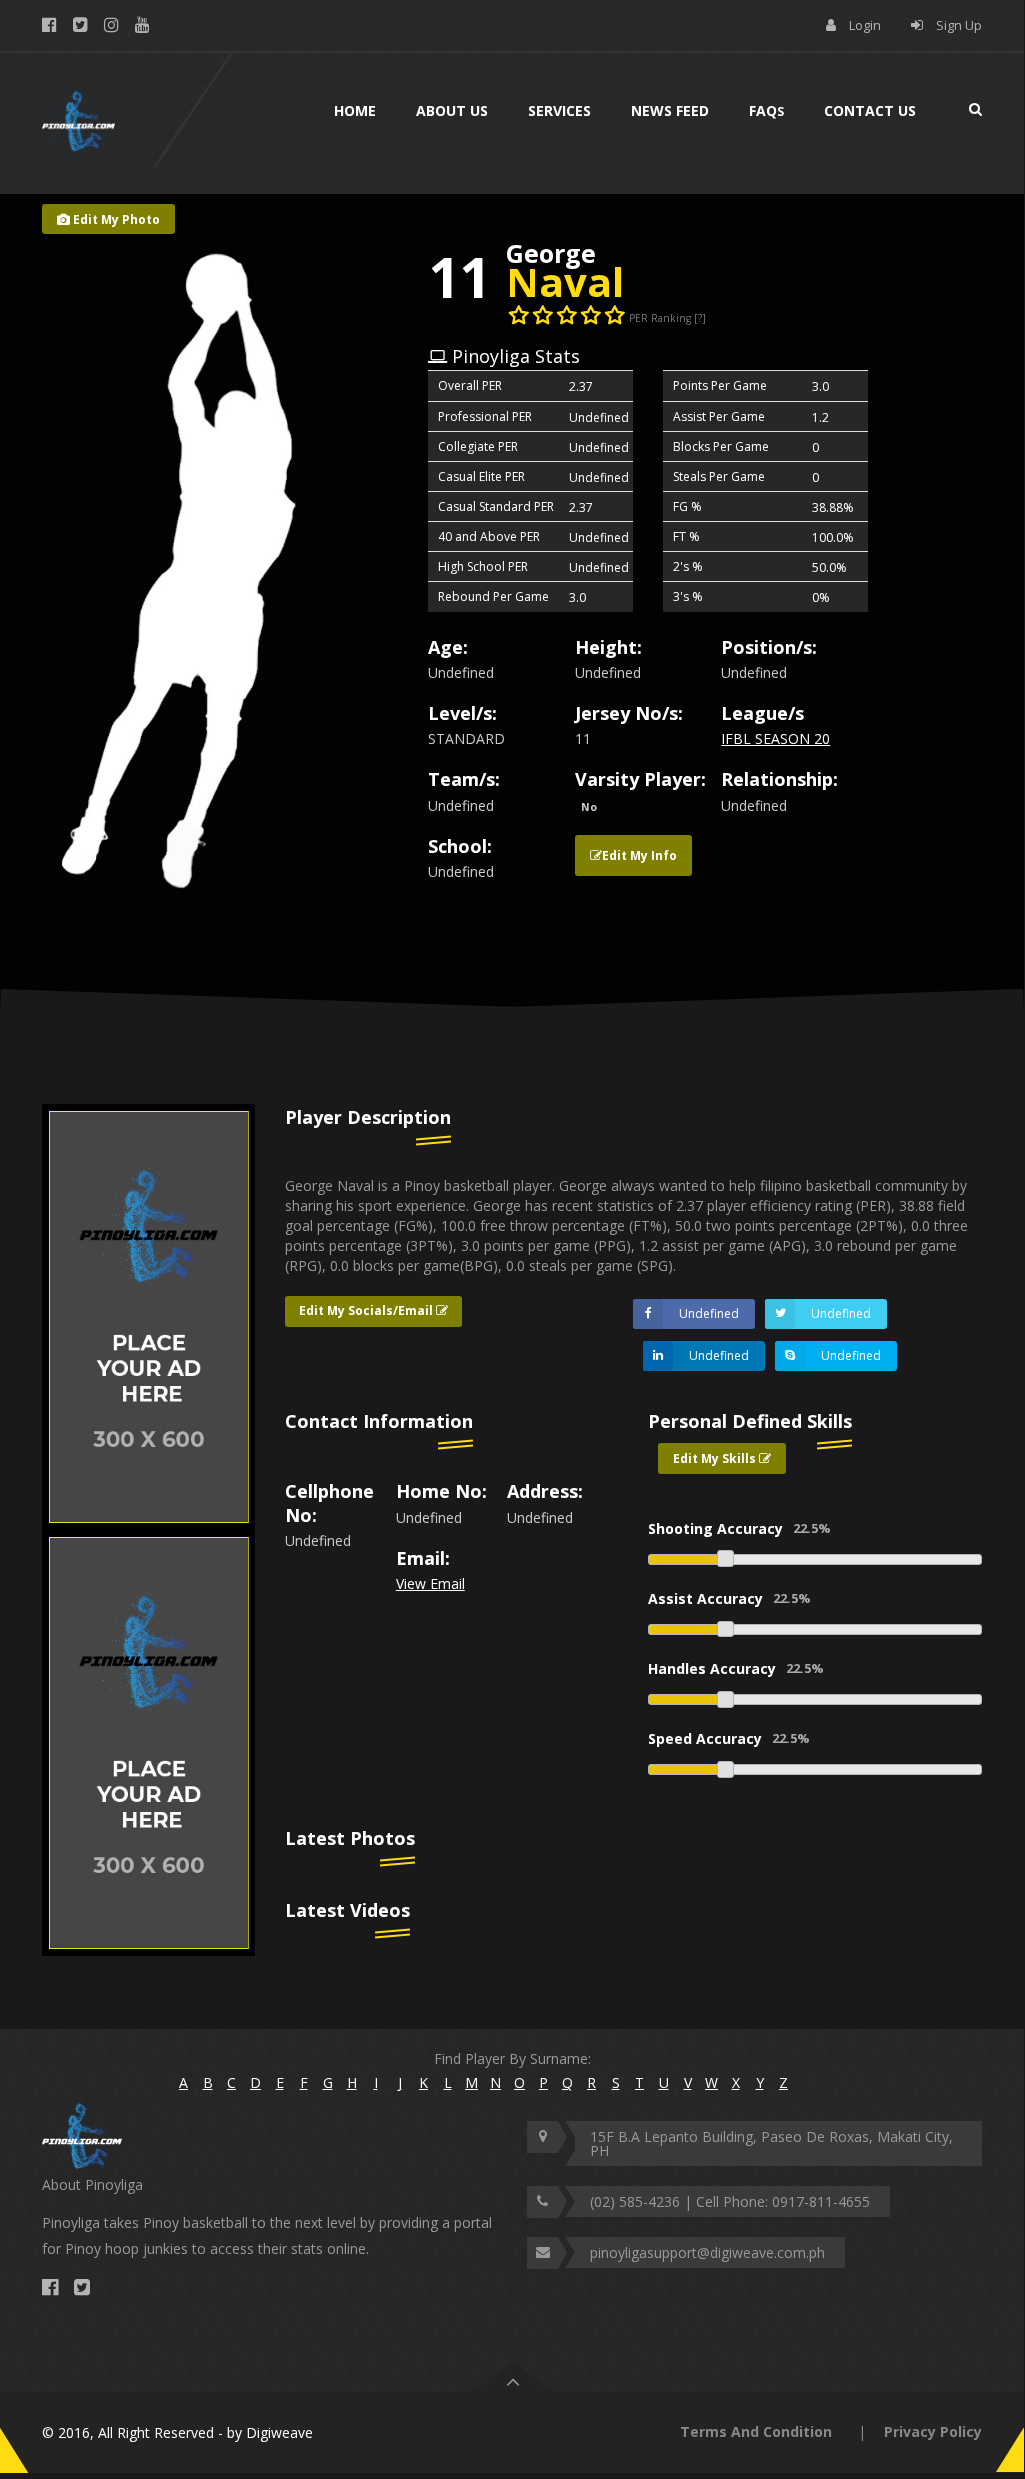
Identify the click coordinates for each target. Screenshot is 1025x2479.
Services (559, 110)
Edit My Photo (115, 219)
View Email (430, 1583)
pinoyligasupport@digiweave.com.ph (707, 2252)
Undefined (709, 1313)
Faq (766, 110)
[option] (148, 1296)
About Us (452, 110)
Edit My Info (639, 855)
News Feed (670, 110)
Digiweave (279, 2432)
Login (865, 25)
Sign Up (959, 25)
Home (355, 110)
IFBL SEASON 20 (775, 738)
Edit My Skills (716, 1458)
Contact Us (870, 110)
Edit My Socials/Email (367, 1310)
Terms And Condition (756, 2431)
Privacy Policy (933, 2431)
